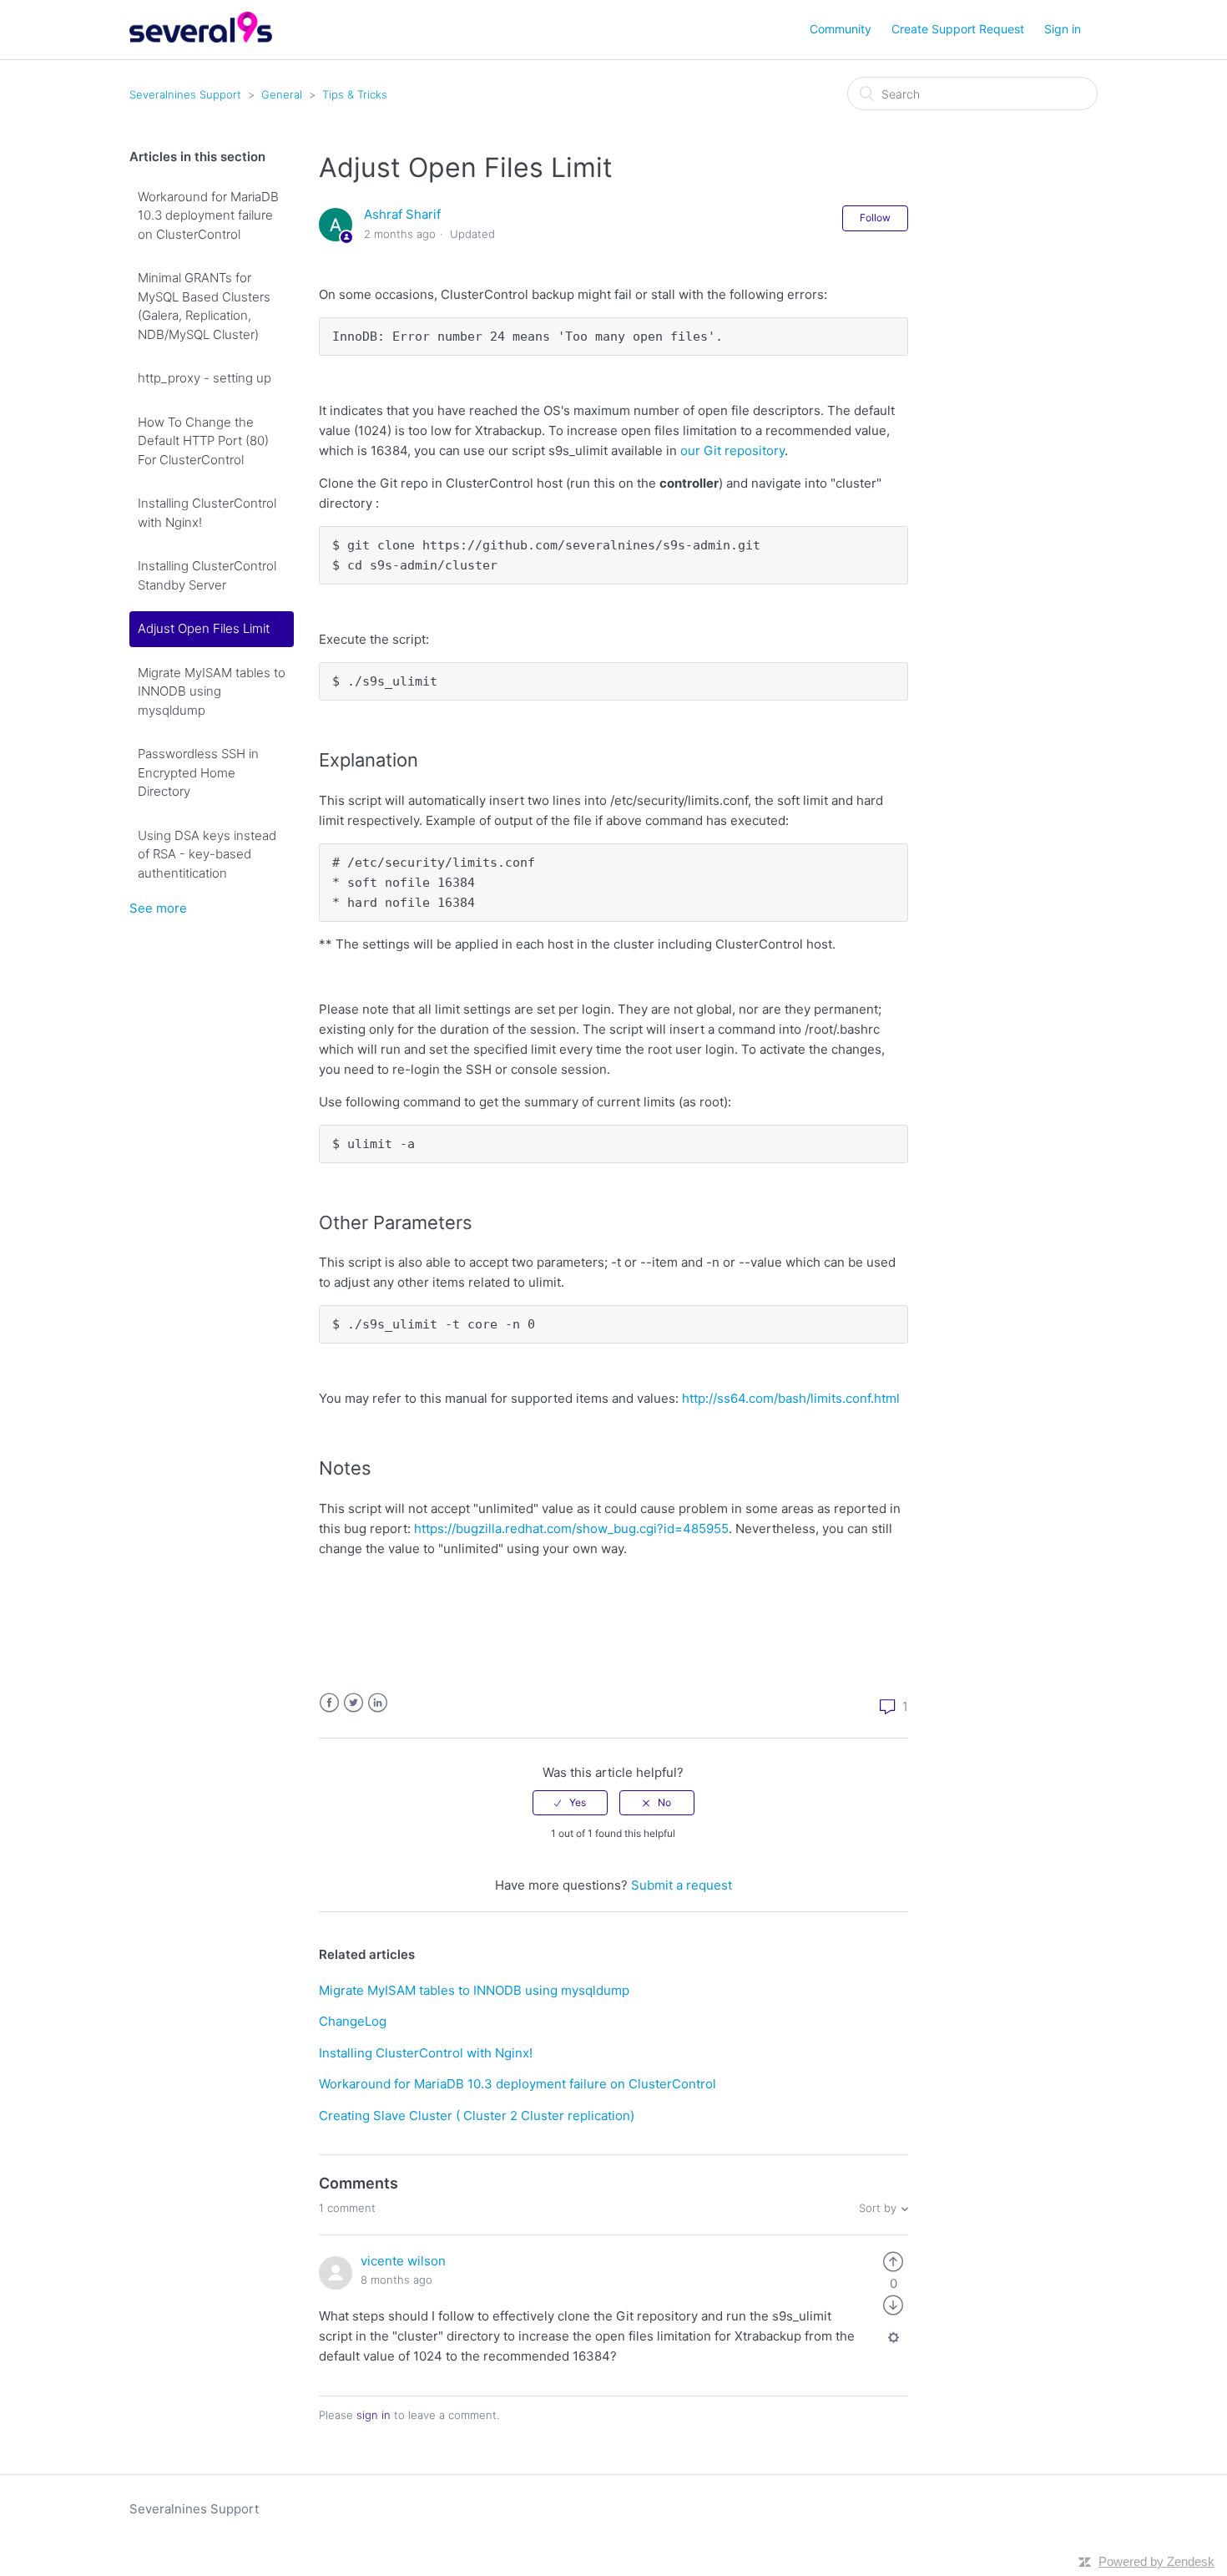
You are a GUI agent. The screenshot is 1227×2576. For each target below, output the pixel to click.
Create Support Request (958, 29)
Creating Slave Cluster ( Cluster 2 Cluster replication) (477, 2115)
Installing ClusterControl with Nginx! (207, 513)
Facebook (329, 1703)
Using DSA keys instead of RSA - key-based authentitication (207, 854)
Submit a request (682, 1885)
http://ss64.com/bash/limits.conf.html (791, 1398)
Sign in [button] (1063, 29)
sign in (374, 2415)
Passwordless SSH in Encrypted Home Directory (198, 772)
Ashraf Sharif (402, 214)
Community (841, 29)
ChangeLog (353, 2021)
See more (158, 908)
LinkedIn (378, 1703)
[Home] (201, 38)
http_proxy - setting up (204, 378)
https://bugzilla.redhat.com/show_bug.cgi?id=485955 (571, 1528)
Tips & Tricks (355, 94)
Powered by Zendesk (1156, 2561)
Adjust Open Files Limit (204, 628)
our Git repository (732, 450)
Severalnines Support (185, 94)
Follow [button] (875, 218)
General (282, 94)
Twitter (353, 1703)
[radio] (570, 1803)
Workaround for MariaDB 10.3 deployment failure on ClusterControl (208, 215)
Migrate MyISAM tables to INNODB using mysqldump (212, 691)
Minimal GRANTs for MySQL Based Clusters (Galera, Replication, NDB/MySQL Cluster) (204, 306)
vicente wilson (403, 2261)
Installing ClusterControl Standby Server (207, 575)
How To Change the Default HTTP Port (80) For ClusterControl (203, 441)
